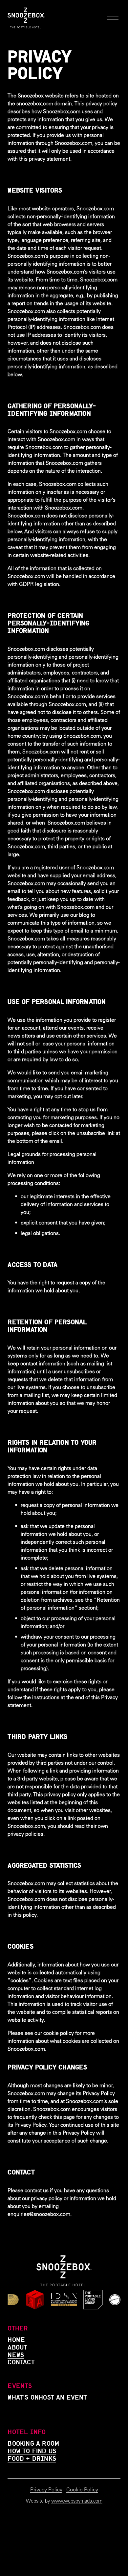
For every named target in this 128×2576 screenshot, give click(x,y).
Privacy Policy (46, 2490)
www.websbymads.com (77, 2501)
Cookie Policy (82, 2490)
